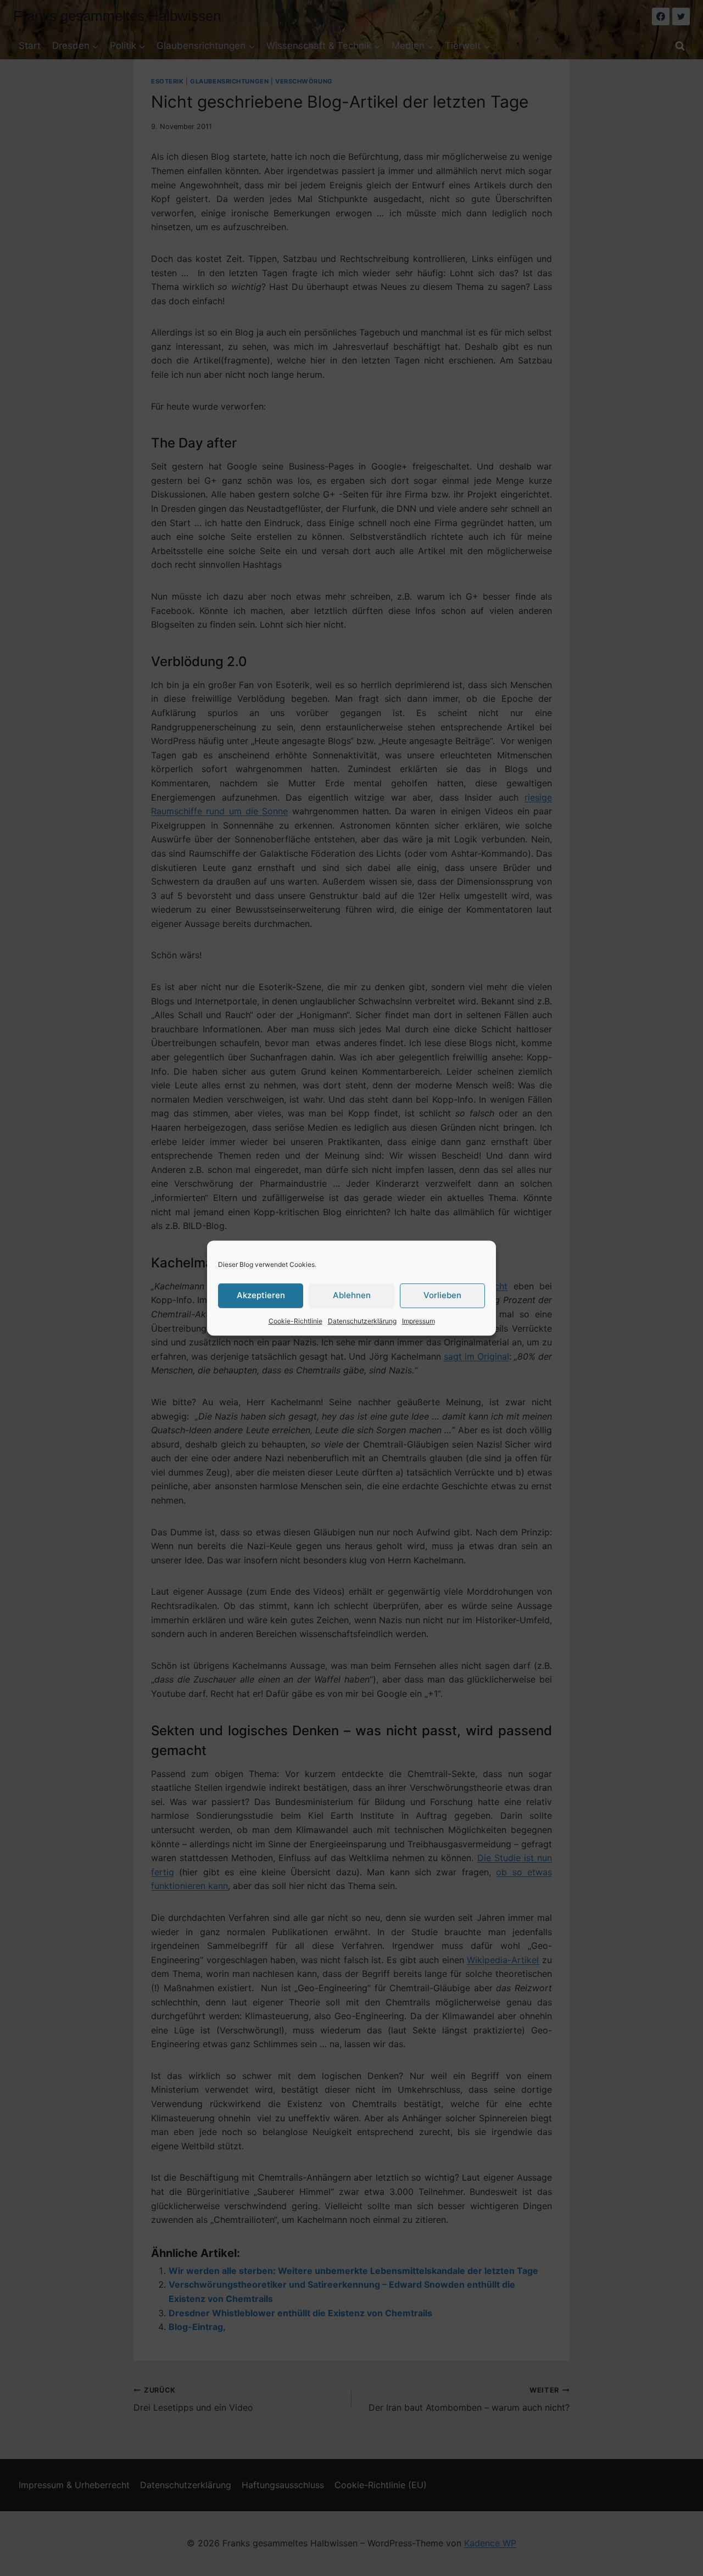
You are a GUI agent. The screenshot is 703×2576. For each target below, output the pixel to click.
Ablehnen (352, 1295)
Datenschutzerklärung (362, 1321)
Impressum (419, 1321)
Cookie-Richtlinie (295, 1321)
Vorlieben (442, 1295)
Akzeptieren (261, 1295)
